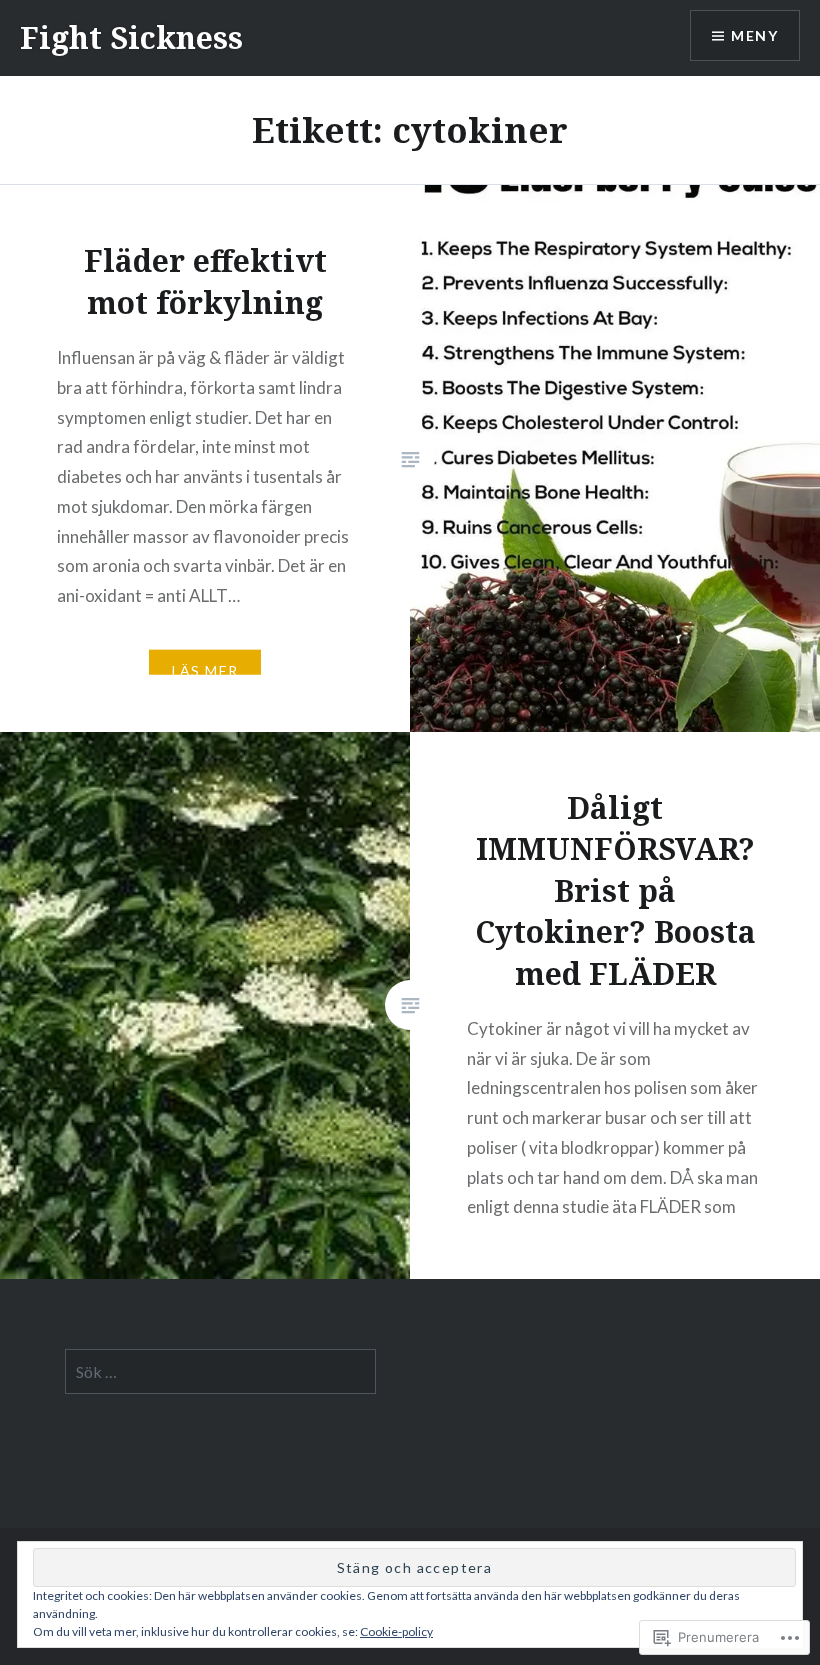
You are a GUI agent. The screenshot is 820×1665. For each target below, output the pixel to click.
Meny (754, 35)
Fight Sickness (131, 37)
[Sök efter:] (220, 1372)
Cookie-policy (396, 1631)
